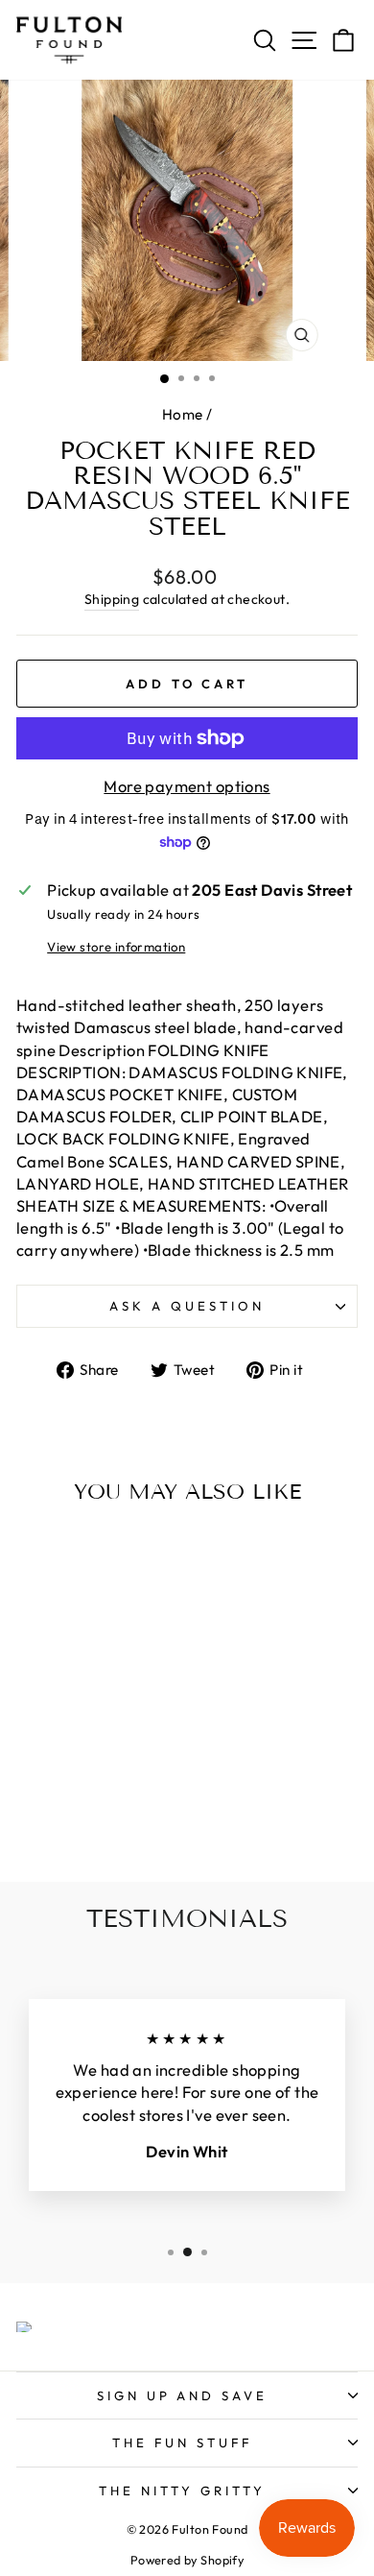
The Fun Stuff (182, 2443)
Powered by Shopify (187, 2560)
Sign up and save (183, 2395)
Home (183, 414)
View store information (116, 947)
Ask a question (187, 1306)
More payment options (187, 786)
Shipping (112, 599)
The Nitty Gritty (182, 2491)
